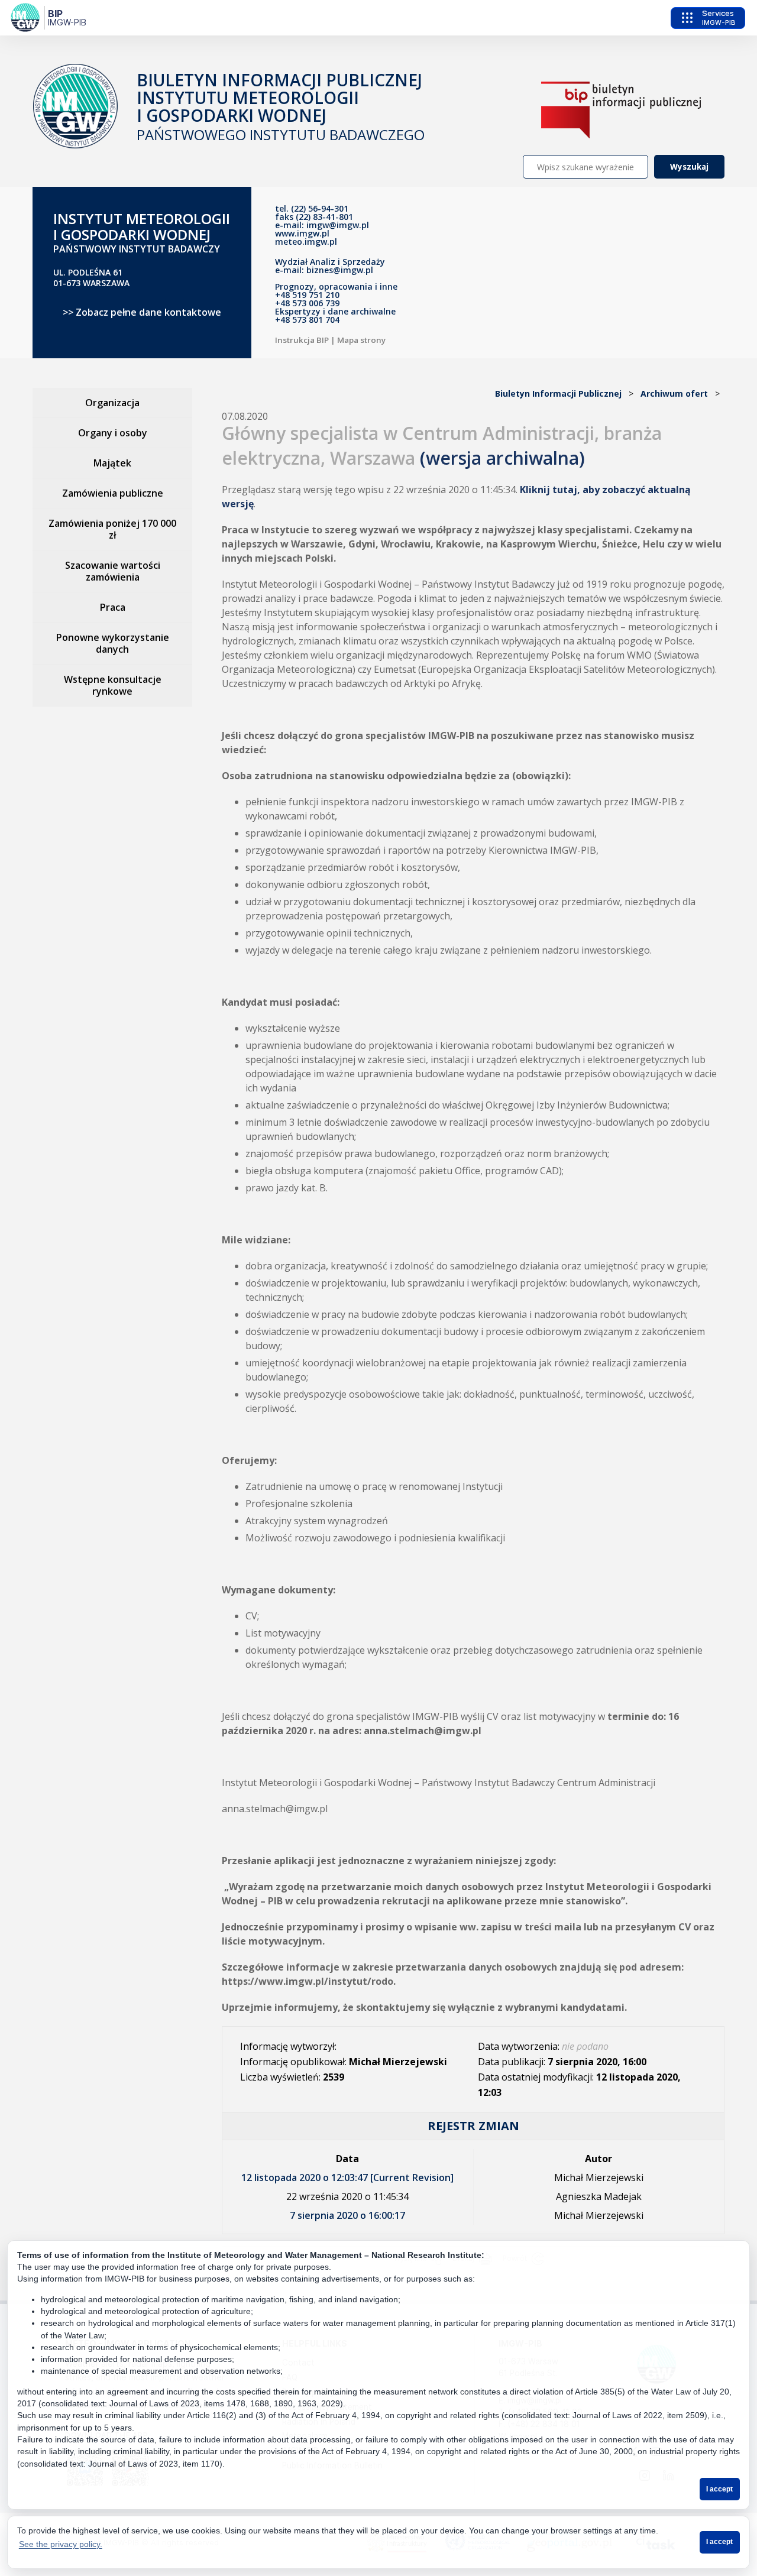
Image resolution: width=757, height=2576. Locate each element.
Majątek (112, 463)
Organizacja (112, 403)
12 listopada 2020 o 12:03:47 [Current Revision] (347, 2178)
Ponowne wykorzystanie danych (113, 643)
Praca (113, 607)
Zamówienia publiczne (113, 493)
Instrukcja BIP (302, 340)
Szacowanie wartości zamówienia (113, 571)
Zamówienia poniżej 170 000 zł (112, 529)
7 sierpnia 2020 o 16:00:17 (347, 2215)
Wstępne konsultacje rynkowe (113, 685)
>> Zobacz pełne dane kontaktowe (142, 312)
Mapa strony (361, 340)
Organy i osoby (113, 433)
